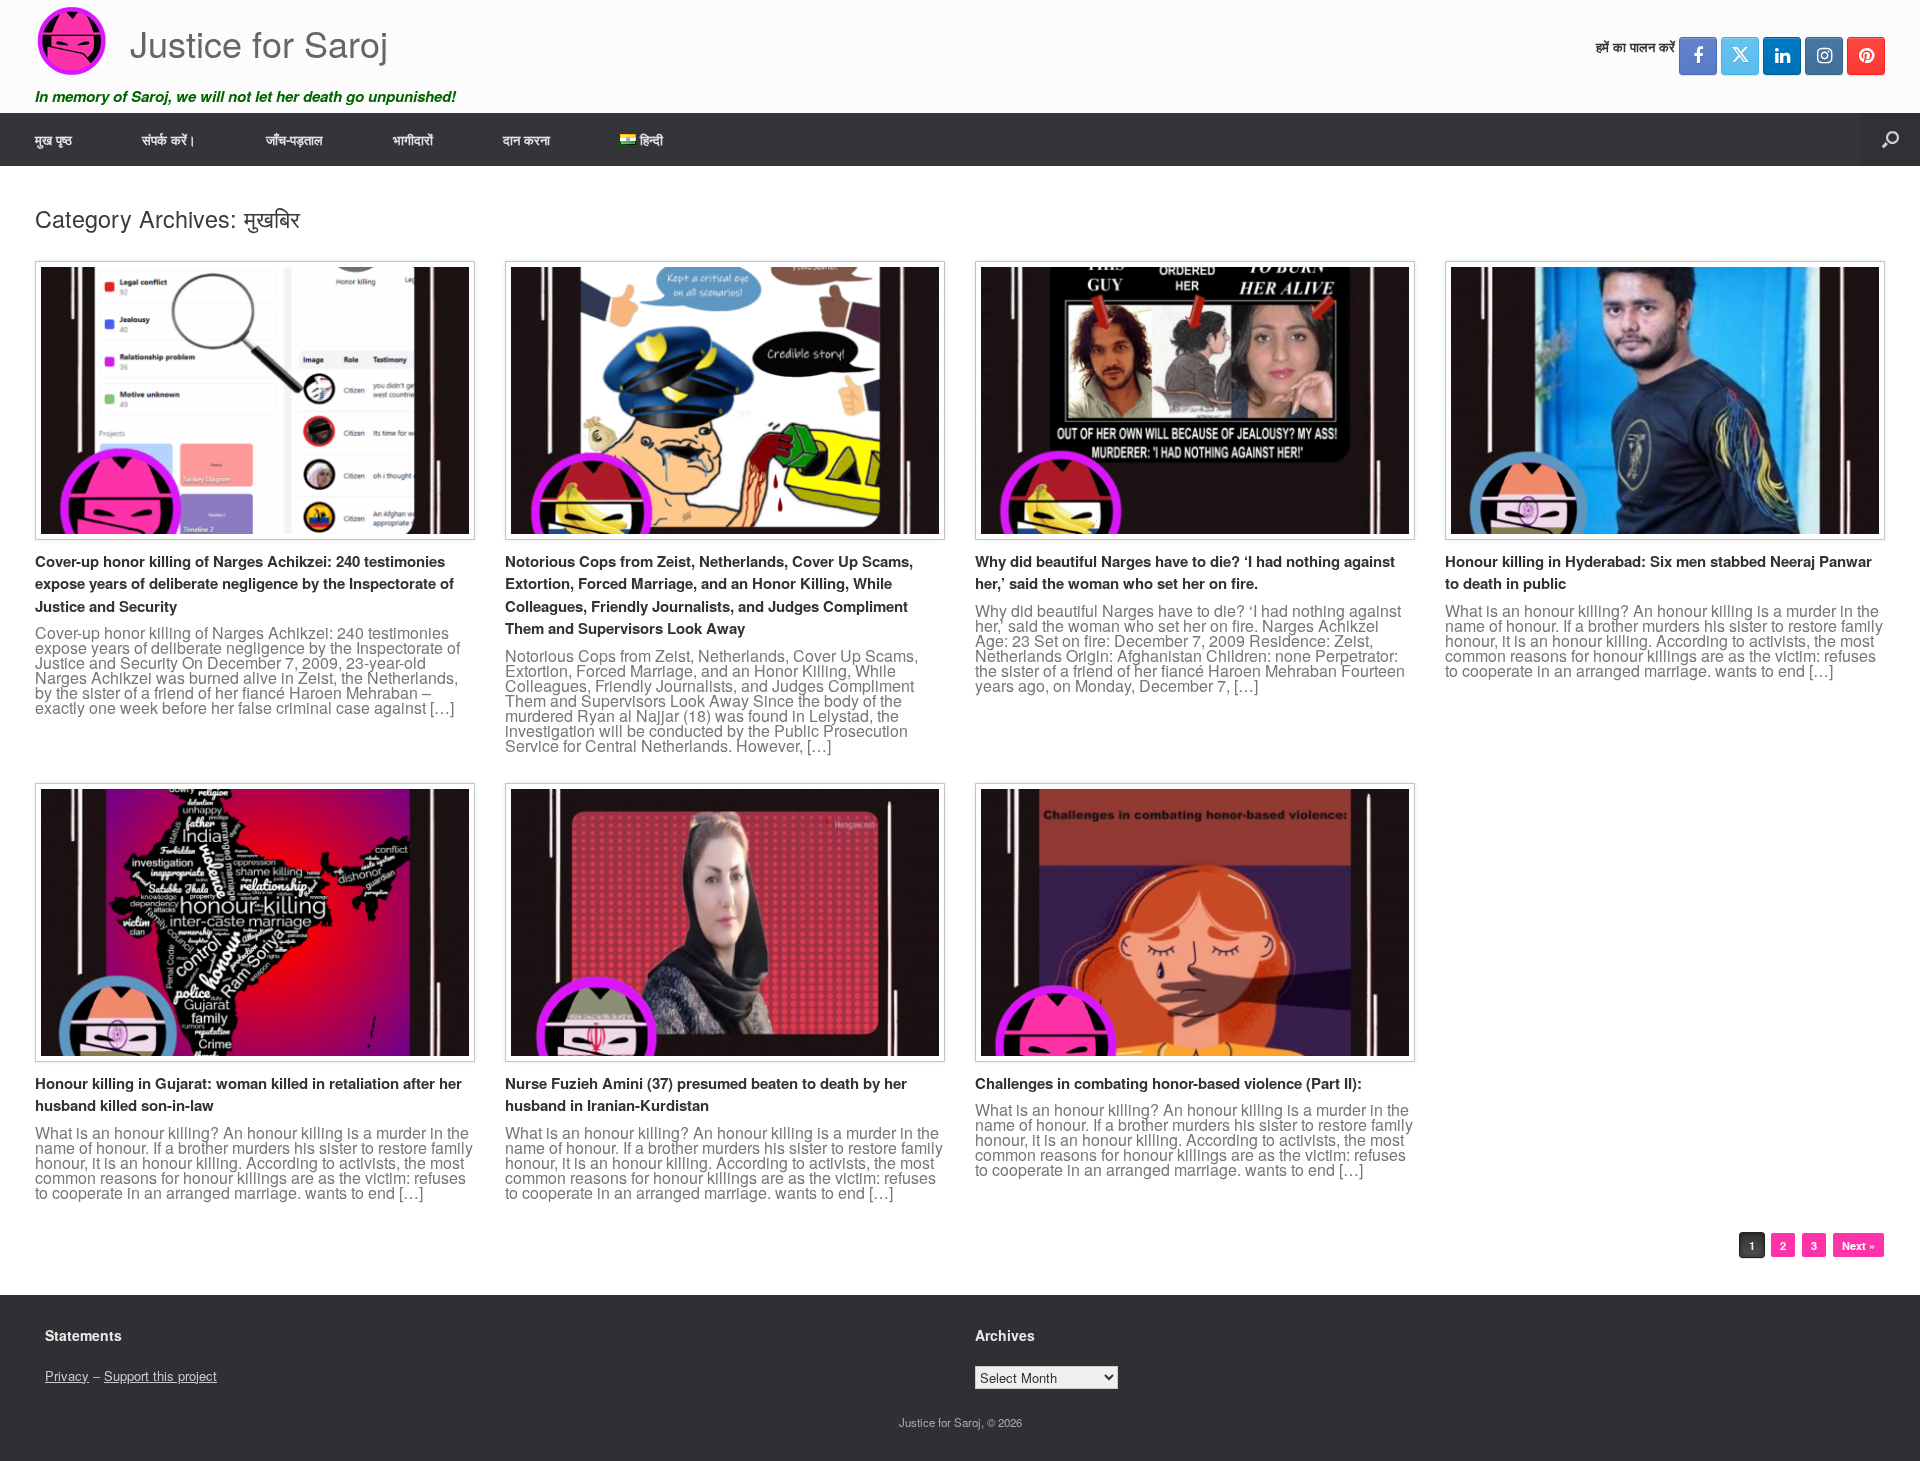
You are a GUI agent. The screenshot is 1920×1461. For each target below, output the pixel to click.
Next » (1858, 1245)
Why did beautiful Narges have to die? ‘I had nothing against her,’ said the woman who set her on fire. (1185, 572)
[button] (1890, 139)
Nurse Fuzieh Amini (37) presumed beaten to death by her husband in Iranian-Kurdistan (706, 1094)
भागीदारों (413, 139)
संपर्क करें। (169, 139)
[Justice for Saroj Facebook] (1698, 56)
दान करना (526, 139)
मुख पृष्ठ (53, 139)
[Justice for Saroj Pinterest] (1866, 56)
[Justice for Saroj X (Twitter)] (1740, 56)
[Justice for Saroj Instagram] (1824, 56)
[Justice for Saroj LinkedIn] (1782, 56)
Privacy (67, 1375)
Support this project (160, 1375)
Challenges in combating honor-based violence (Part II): (1168, 1083)
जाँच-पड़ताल (294, 139)
